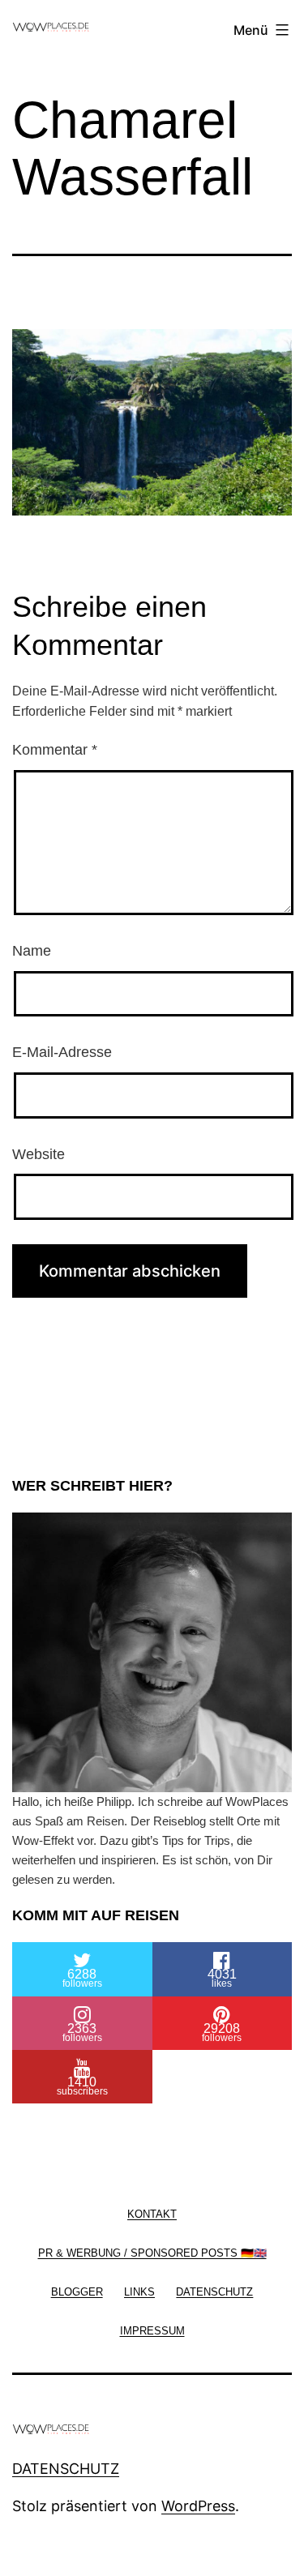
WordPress (198, 2506)
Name (32, 951)
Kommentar (55, 750)
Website (39, 1154)
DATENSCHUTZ (66, 2469)
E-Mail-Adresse (62, 1052)
